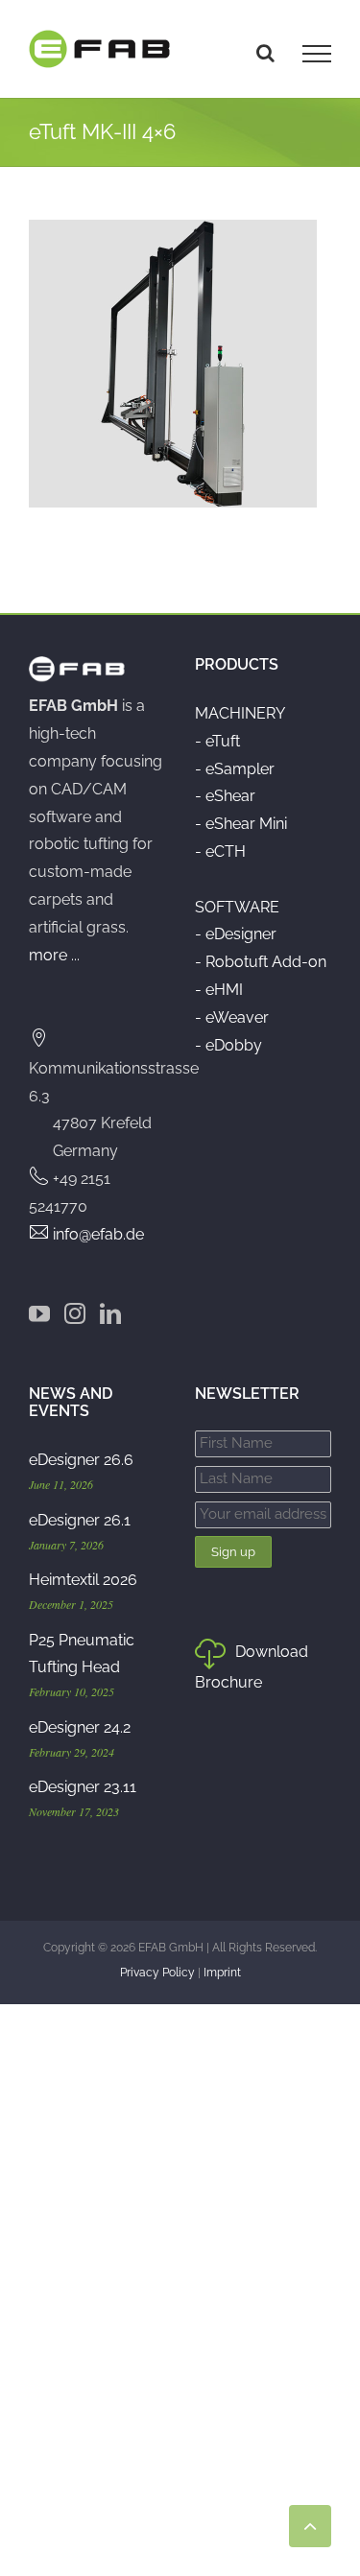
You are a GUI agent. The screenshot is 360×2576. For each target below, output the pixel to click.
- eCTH (220, 851)
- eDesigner (236, 934)
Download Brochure (252, 1667)
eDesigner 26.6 (81, 1460)
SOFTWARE (237, 907)
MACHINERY (240, 713)
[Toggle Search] (265, 53)
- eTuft (217, 741)
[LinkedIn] (110, 1313)
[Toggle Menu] (317, 54)
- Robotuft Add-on (261, 962)
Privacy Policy (157, 1973)
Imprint (222, 1973)
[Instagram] (75, 1313)
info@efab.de (98, 1234)
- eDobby (228, 1045)
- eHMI (219, 990)
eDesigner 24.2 (80, 1727)
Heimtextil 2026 (83, 1580)
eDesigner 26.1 (80, 1520)
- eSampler (235, 769)
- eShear (225, 796)
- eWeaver (232, 1017)
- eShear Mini (241, 824)
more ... (54, 955)
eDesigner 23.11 (83, 1787)
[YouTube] (39, 1313)
